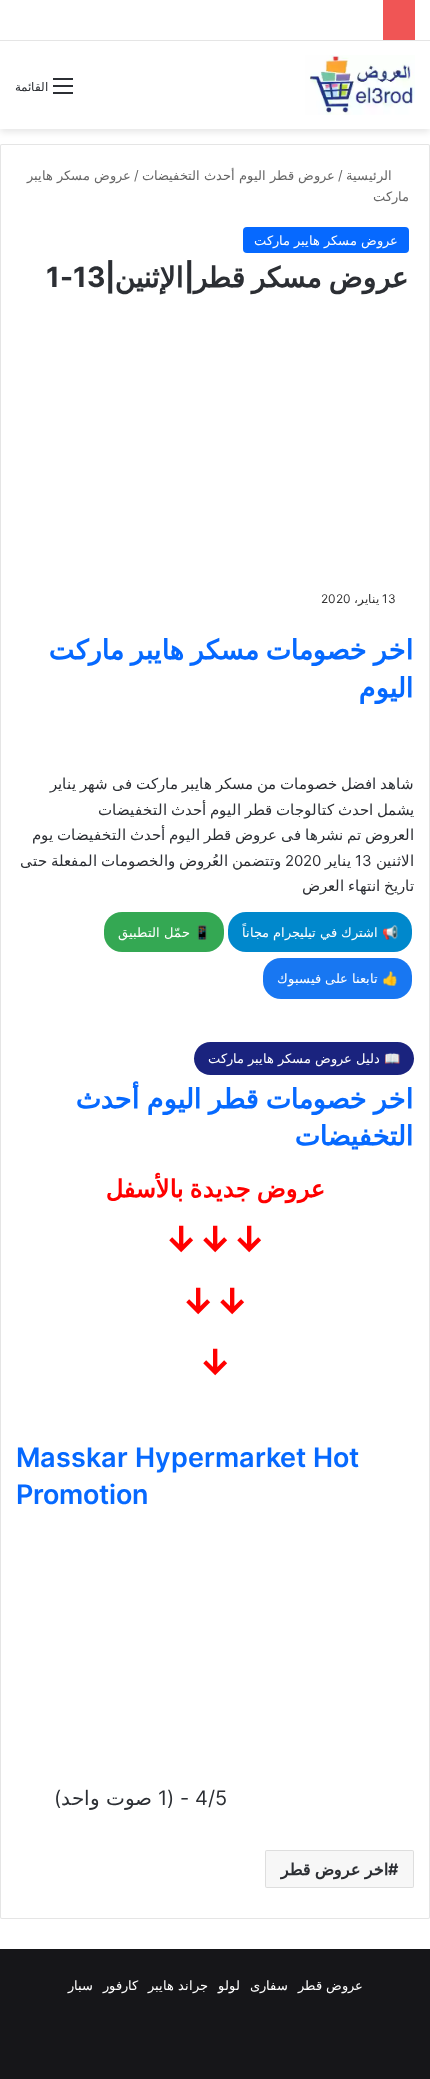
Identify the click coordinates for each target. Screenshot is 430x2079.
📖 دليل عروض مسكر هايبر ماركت (304, 1058)
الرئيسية (371, 175)
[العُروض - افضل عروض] (360, 85)
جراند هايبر (178, 1985)
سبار (80, 1985)
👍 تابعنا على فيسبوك (337, 978)
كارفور (120, 1985)
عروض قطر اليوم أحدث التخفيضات (238, 175)
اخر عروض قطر (334, 1869)
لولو (229, 1985)
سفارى (269, 1985)
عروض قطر (330, 1985)
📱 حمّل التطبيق (164, 932)
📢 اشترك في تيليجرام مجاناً (320, 932)
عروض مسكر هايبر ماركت (326, 240)
